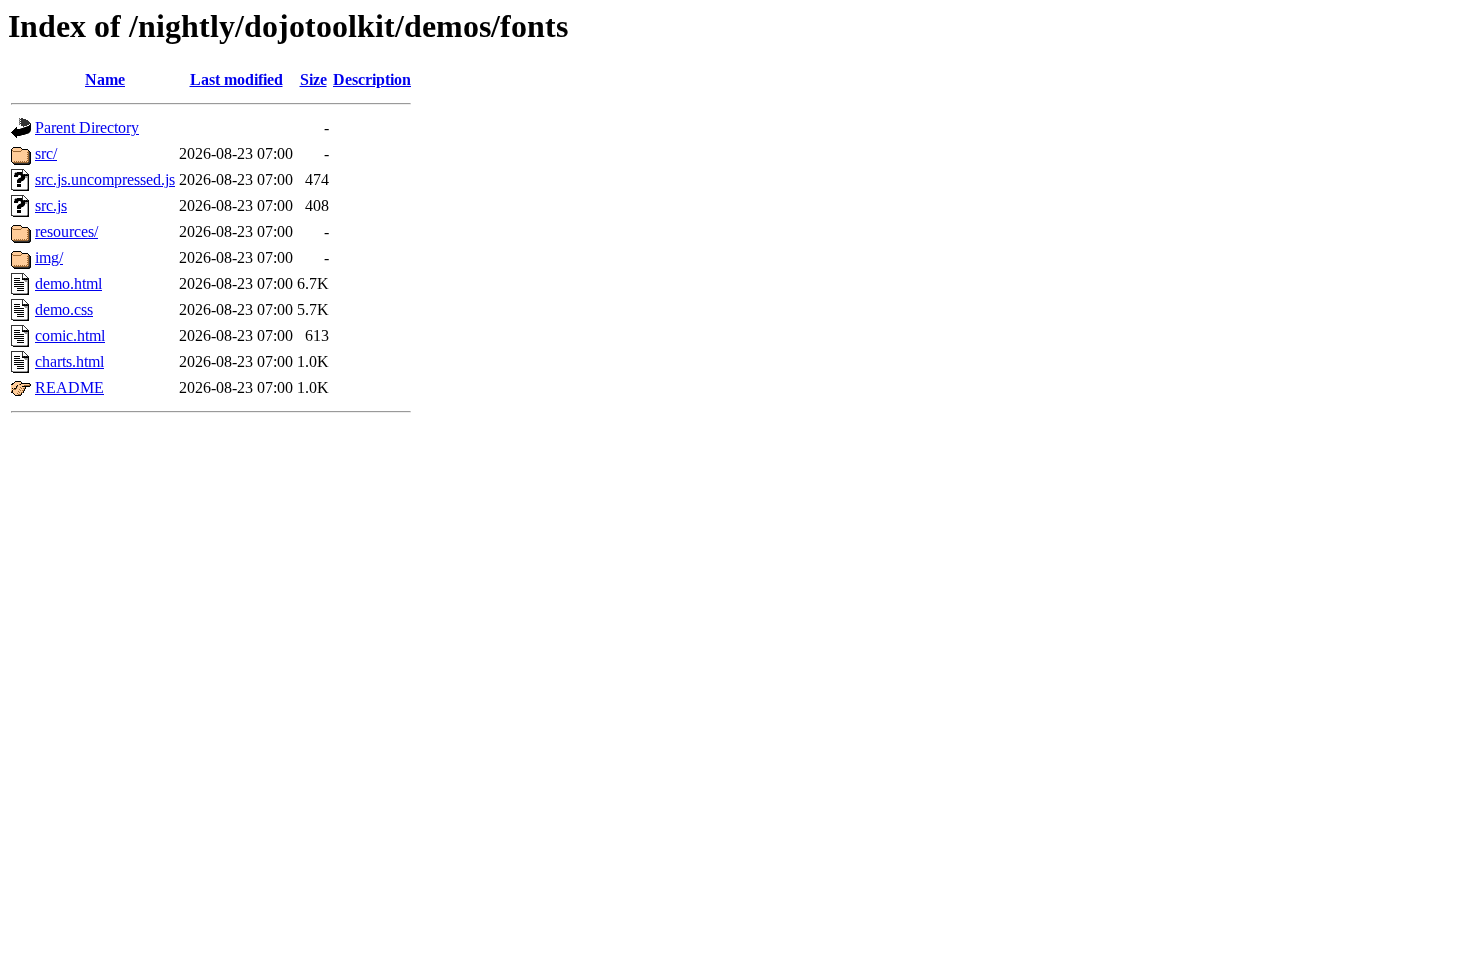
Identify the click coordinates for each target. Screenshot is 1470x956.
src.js (51, 205)
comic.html (70, 335)
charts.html (69, 361)
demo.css (64, 309)
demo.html (68, 283)
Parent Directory (87, 127)
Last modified (236, 79)
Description (372, 79)
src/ (46, 153)
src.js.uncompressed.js (105, 179)
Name (105, 79)
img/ (49, 257)
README (69, 387)
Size (313, 79)
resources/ (66, 231)
